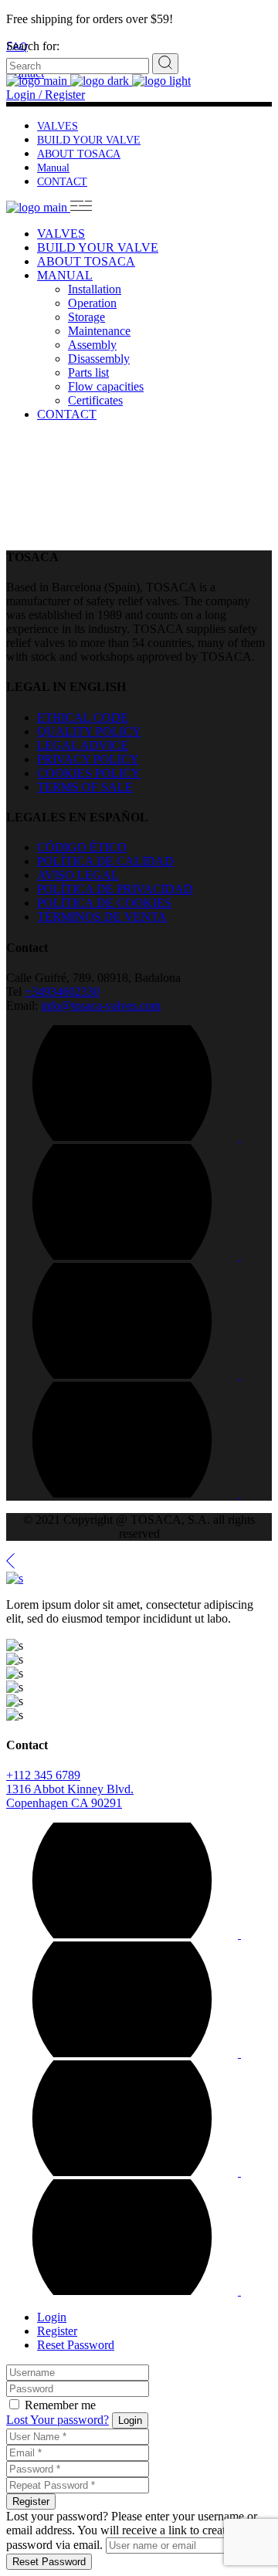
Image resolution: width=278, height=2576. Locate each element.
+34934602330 (62, 992)
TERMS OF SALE (85, 787)
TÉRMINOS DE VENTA (102, 917)
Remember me (60, 2405)
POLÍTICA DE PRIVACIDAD (115, 889)
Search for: (33, 46)
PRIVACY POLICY (88, 759)
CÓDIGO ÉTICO (82, 847)
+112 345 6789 (43, 1775)
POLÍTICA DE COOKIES (104, 903)
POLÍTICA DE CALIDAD (105, 861)
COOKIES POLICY (89, 773)
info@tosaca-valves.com (101, 1005)
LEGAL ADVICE (83, 745)
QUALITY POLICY (89, 731)
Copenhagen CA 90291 (64, 1803)
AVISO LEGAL (78, 875)
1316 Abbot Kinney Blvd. (70, 1789)
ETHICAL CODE (83, 718)
